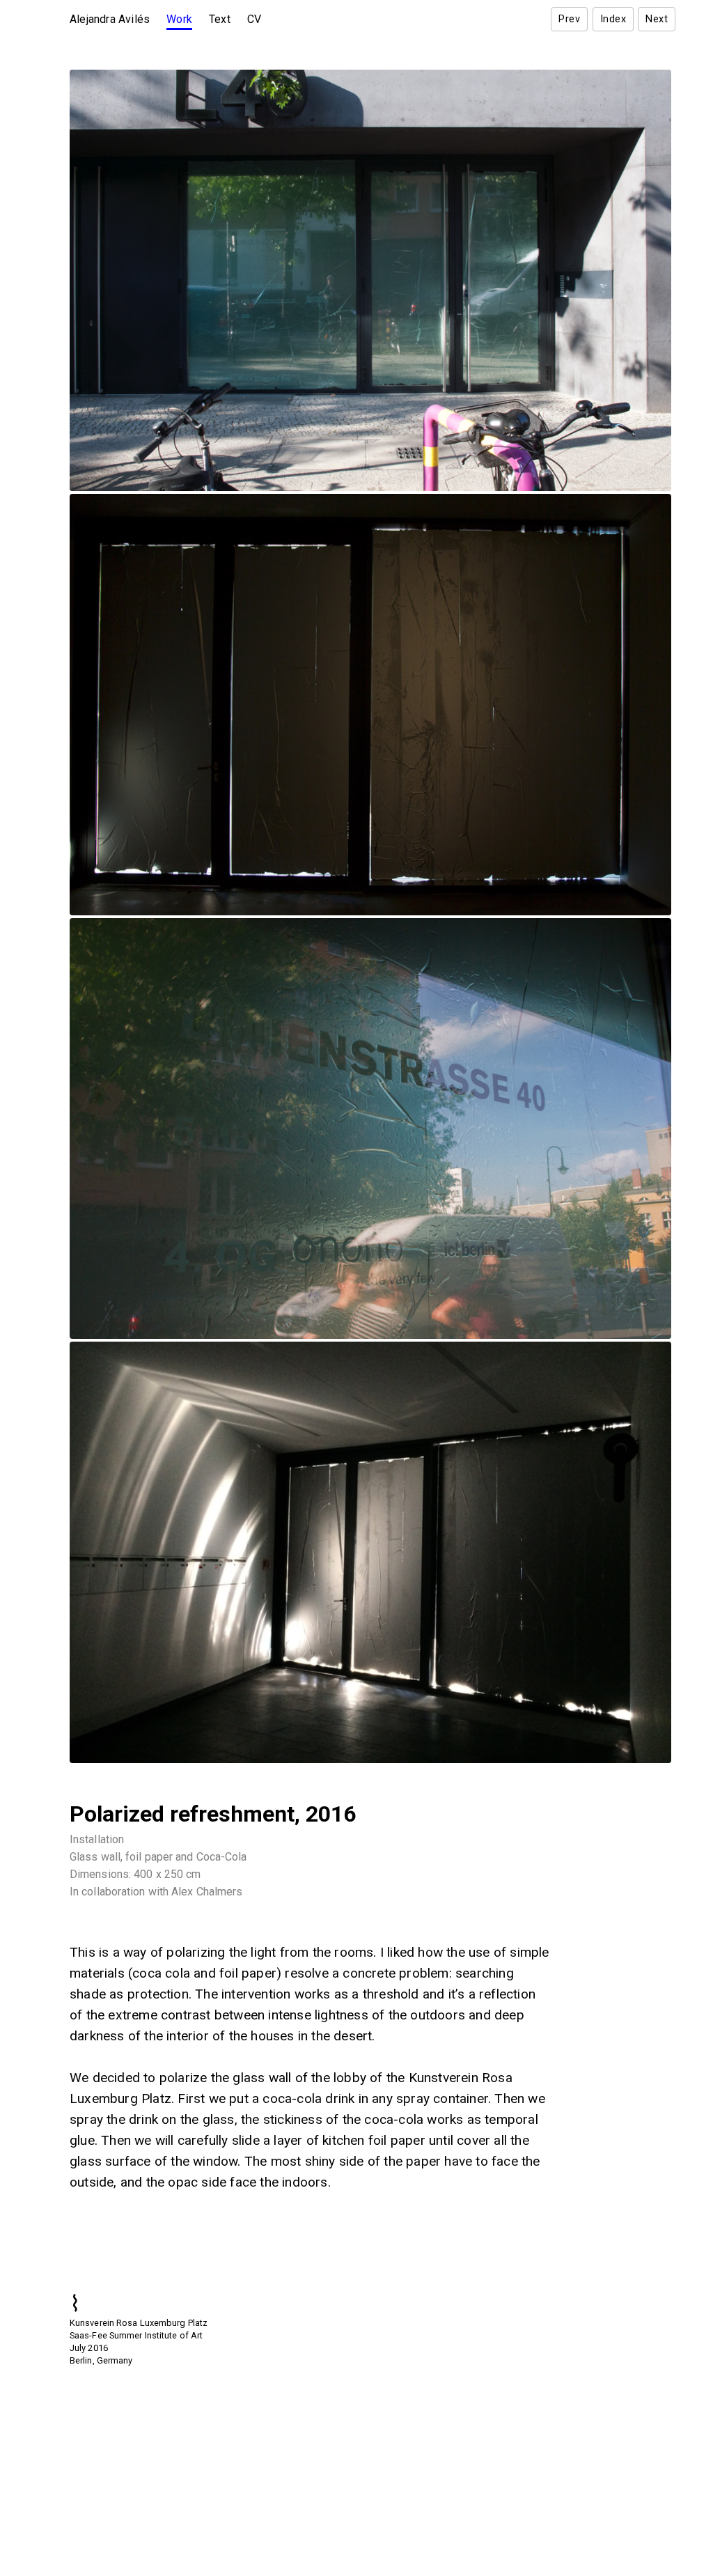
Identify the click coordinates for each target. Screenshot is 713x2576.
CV (254, 19)
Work (179, 19)
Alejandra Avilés (110, 19)
